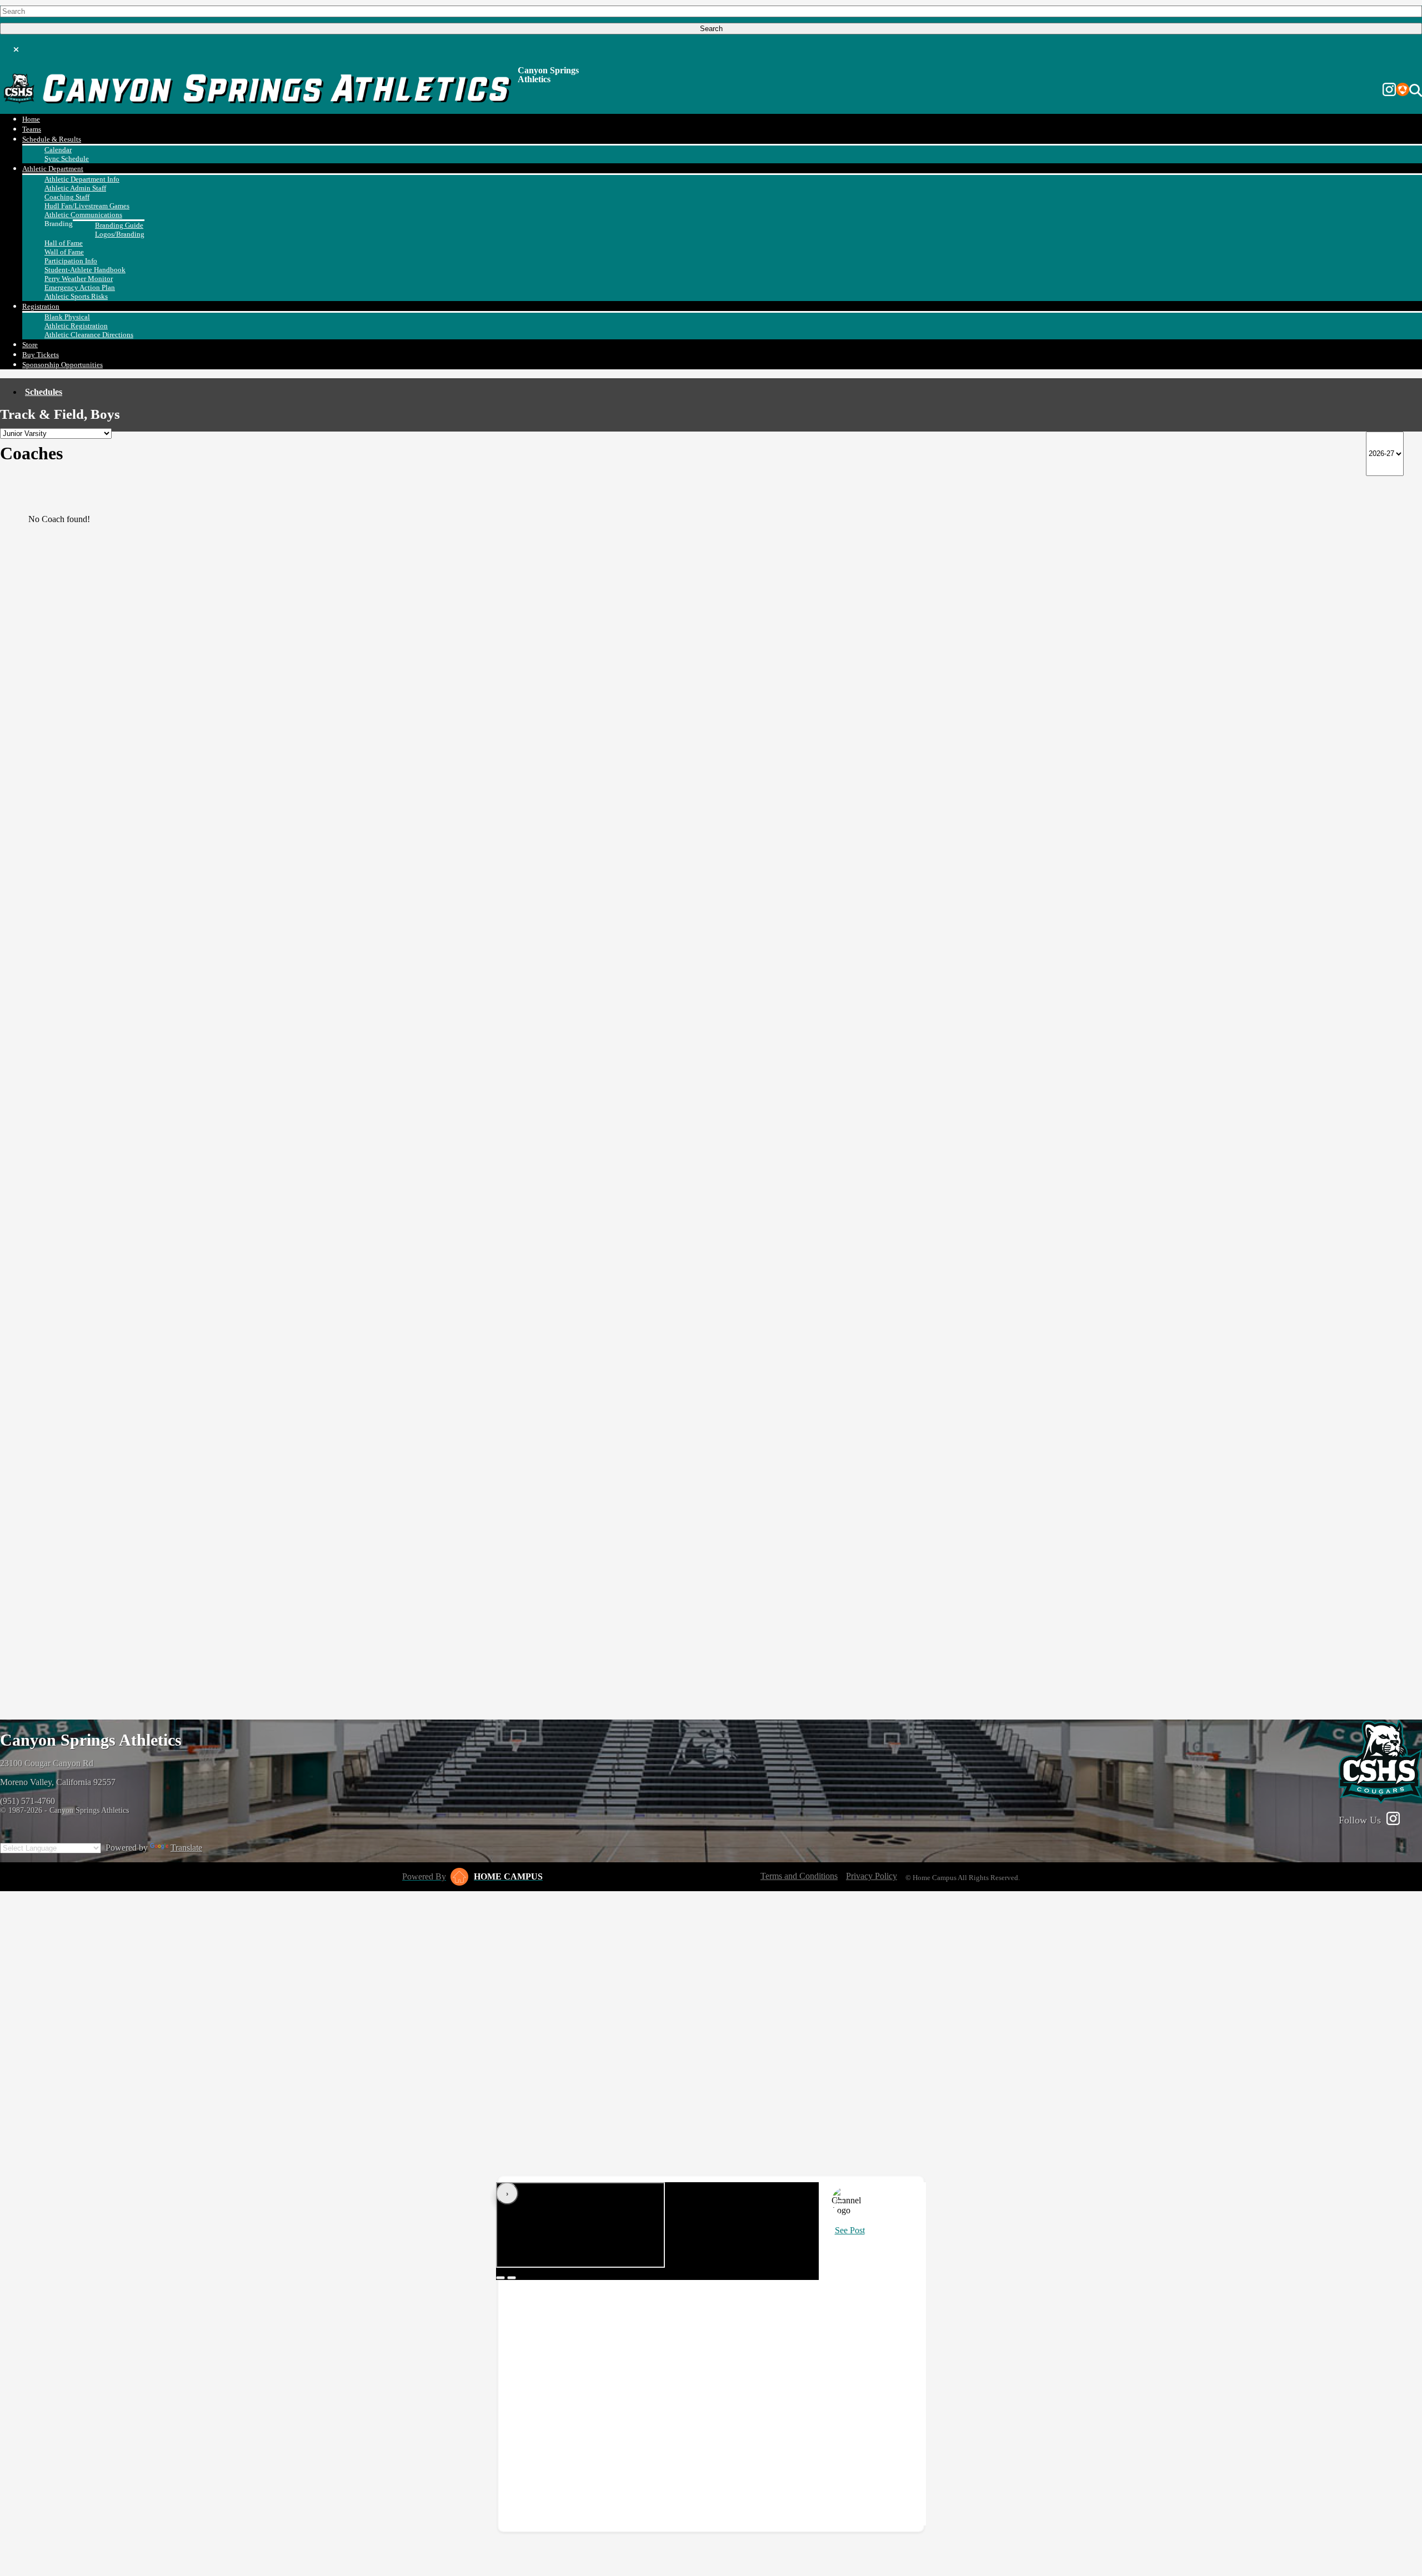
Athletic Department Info (82, 179)
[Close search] (16, 47)
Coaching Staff (67, 197)
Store (30, 345)
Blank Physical (67, 317)
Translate (186, 1848)
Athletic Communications (83, 215)
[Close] (840, 2201)
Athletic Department (53, 169)
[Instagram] (1389, 91)
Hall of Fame (64, 243)
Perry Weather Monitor (79, 279)
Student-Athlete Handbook (85, 270)
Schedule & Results (52, 139)
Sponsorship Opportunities (62, 365)
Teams (32, 129)
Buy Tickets (41, 355)
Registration (41, 306)
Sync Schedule (67, 159)
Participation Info (71, 261)
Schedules (44, 392)
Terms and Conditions (799, 1876)
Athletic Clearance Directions (89, 335)
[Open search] (1416, 91)
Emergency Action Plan (80, 287)
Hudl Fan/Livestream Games (87, 206)
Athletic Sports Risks (76, 296)
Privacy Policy (872, 1876)
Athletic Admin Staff (75, 188)
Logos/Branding (120, 234)
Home (31, 119)
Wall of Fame (64, 252)
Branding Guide (119, 225)
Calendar (58, 150)
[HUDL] (1403, 91)
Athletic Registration (76, 326)
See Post (850, 2230)
